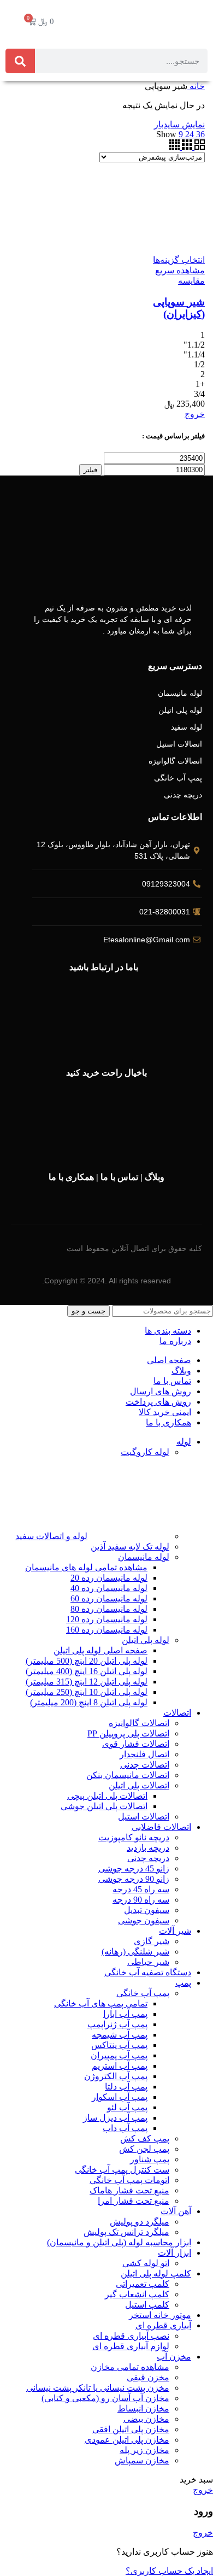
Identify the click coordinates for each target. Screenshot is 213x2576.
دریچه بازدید (148, 1848)
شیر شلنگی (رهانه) (135, 1952)
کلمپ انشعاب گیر (137, 2294)
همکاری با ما (71, 1177)
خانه (196, 86)
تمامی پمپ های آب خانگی (101, 2003)
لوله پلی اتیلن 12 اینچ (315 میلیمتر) (87, 1682)
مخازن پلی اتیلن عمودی (127, 2440)
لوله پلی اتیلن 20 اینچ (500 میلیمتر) (87, 1661)
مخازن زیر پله (144, 2450)
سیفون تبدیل (147, 1910)
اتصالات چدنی (145, 1765)
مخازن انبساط (143, 2408)
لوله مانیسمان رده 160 (107, 1630)
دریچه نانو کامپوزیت (134, 1837)
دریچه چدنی (148, 1858)
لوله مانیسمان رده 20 (109, 1578)
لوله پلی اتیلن (146, 1640)
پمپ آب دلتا (126, 2087)
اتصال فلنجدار (144, 1754)
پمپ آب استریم (120, 2066)
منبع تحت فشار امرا (134, 2201)
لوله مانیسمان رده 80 (109, 1609)
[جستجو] (20, 61)
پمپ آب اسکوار (120, 2097)
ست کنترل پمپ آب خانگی (122, 2170)
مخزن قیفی (148, 2377)
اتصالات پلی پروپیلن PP (128, 1733)
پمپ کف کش (145, 2138)
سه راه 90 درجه (141, 1900)
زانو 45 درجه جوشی (134, 1868)
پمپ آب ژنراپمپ (117, 2024)
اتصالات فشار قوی (136, 1744)
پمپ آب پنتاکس (119, 2045)
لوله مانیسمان (144, 1557)
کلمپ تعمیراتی (143, 2284)
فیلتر (90, 470)
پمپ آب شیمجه (120, 2035)
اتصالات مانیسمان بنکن (128, 1775)
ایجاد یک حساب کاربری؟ (169, 2571)
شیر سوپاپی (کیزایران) (179, 308)
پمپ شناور (150, 2159)
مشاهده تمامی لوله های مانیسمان (86, 1567)
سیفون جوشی (144, 1920)
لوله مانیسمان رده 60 (109, 1598)
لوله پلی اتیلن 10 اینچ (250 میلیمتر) (87, 1692)
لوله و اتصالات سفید (51, 1536)
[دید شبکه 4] (174, 147)
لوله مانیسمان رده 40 (109, 1588)
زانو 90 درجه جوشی (134, 1879)
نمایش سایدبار (179, 124)
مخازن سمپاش (142, 2460)
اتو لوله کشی (146, 2263)
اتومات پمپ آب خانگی (129, 2180)
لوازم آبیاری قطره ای (131, 2346)
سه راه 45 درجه (141, 1889)
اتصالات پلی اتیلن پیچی (107, 1796)
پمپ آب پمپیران (119, 2055)
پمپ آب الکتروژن (116, 2076)
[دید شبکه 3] (186, 147)
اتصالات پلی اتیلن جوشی (104, 1806)
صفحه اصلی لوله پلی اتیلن (100, 1650)
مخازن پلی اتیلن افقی (131, 2429)
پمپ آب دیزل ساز (115, 2118)
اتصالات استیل (144, 1817)
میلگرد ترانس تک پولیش (126, 2232)
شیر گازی (152, 1941)
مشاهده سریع (180, 270)
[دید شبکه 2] (199, 147)
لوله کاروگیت (145, 1452)
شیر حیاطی (148, 1962)
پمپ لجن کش (144, 2149)
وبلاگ (155, 1177)
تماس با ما (119, 1177)
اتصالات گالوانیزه (139, 1723)
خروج (195, 414)
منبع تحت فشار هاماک (129, 2190)
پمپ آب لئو (127, 2107)
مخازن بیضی (146, 2419)
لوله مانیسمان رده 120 (107, 1619)
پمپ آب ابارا (125, 2014)
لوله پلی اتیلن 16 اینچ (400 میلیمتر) (87, 1671)
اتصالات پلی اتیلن (139, 1785)
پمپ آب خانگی (143, 1993)
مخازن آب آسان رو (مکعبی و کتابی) (105, 2398)
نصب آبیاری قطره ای (131, 2336)
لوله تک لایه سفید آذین (130, 1547)
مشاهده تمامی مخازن (130, 2367)
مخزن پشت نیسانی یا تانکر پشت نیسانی (98, 2388)
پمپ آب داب (125, 2128)
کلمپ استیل (147, 2305)
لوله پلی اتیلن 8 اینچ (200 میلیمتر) (89, 1702)
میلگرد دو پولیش (140, 2222)
